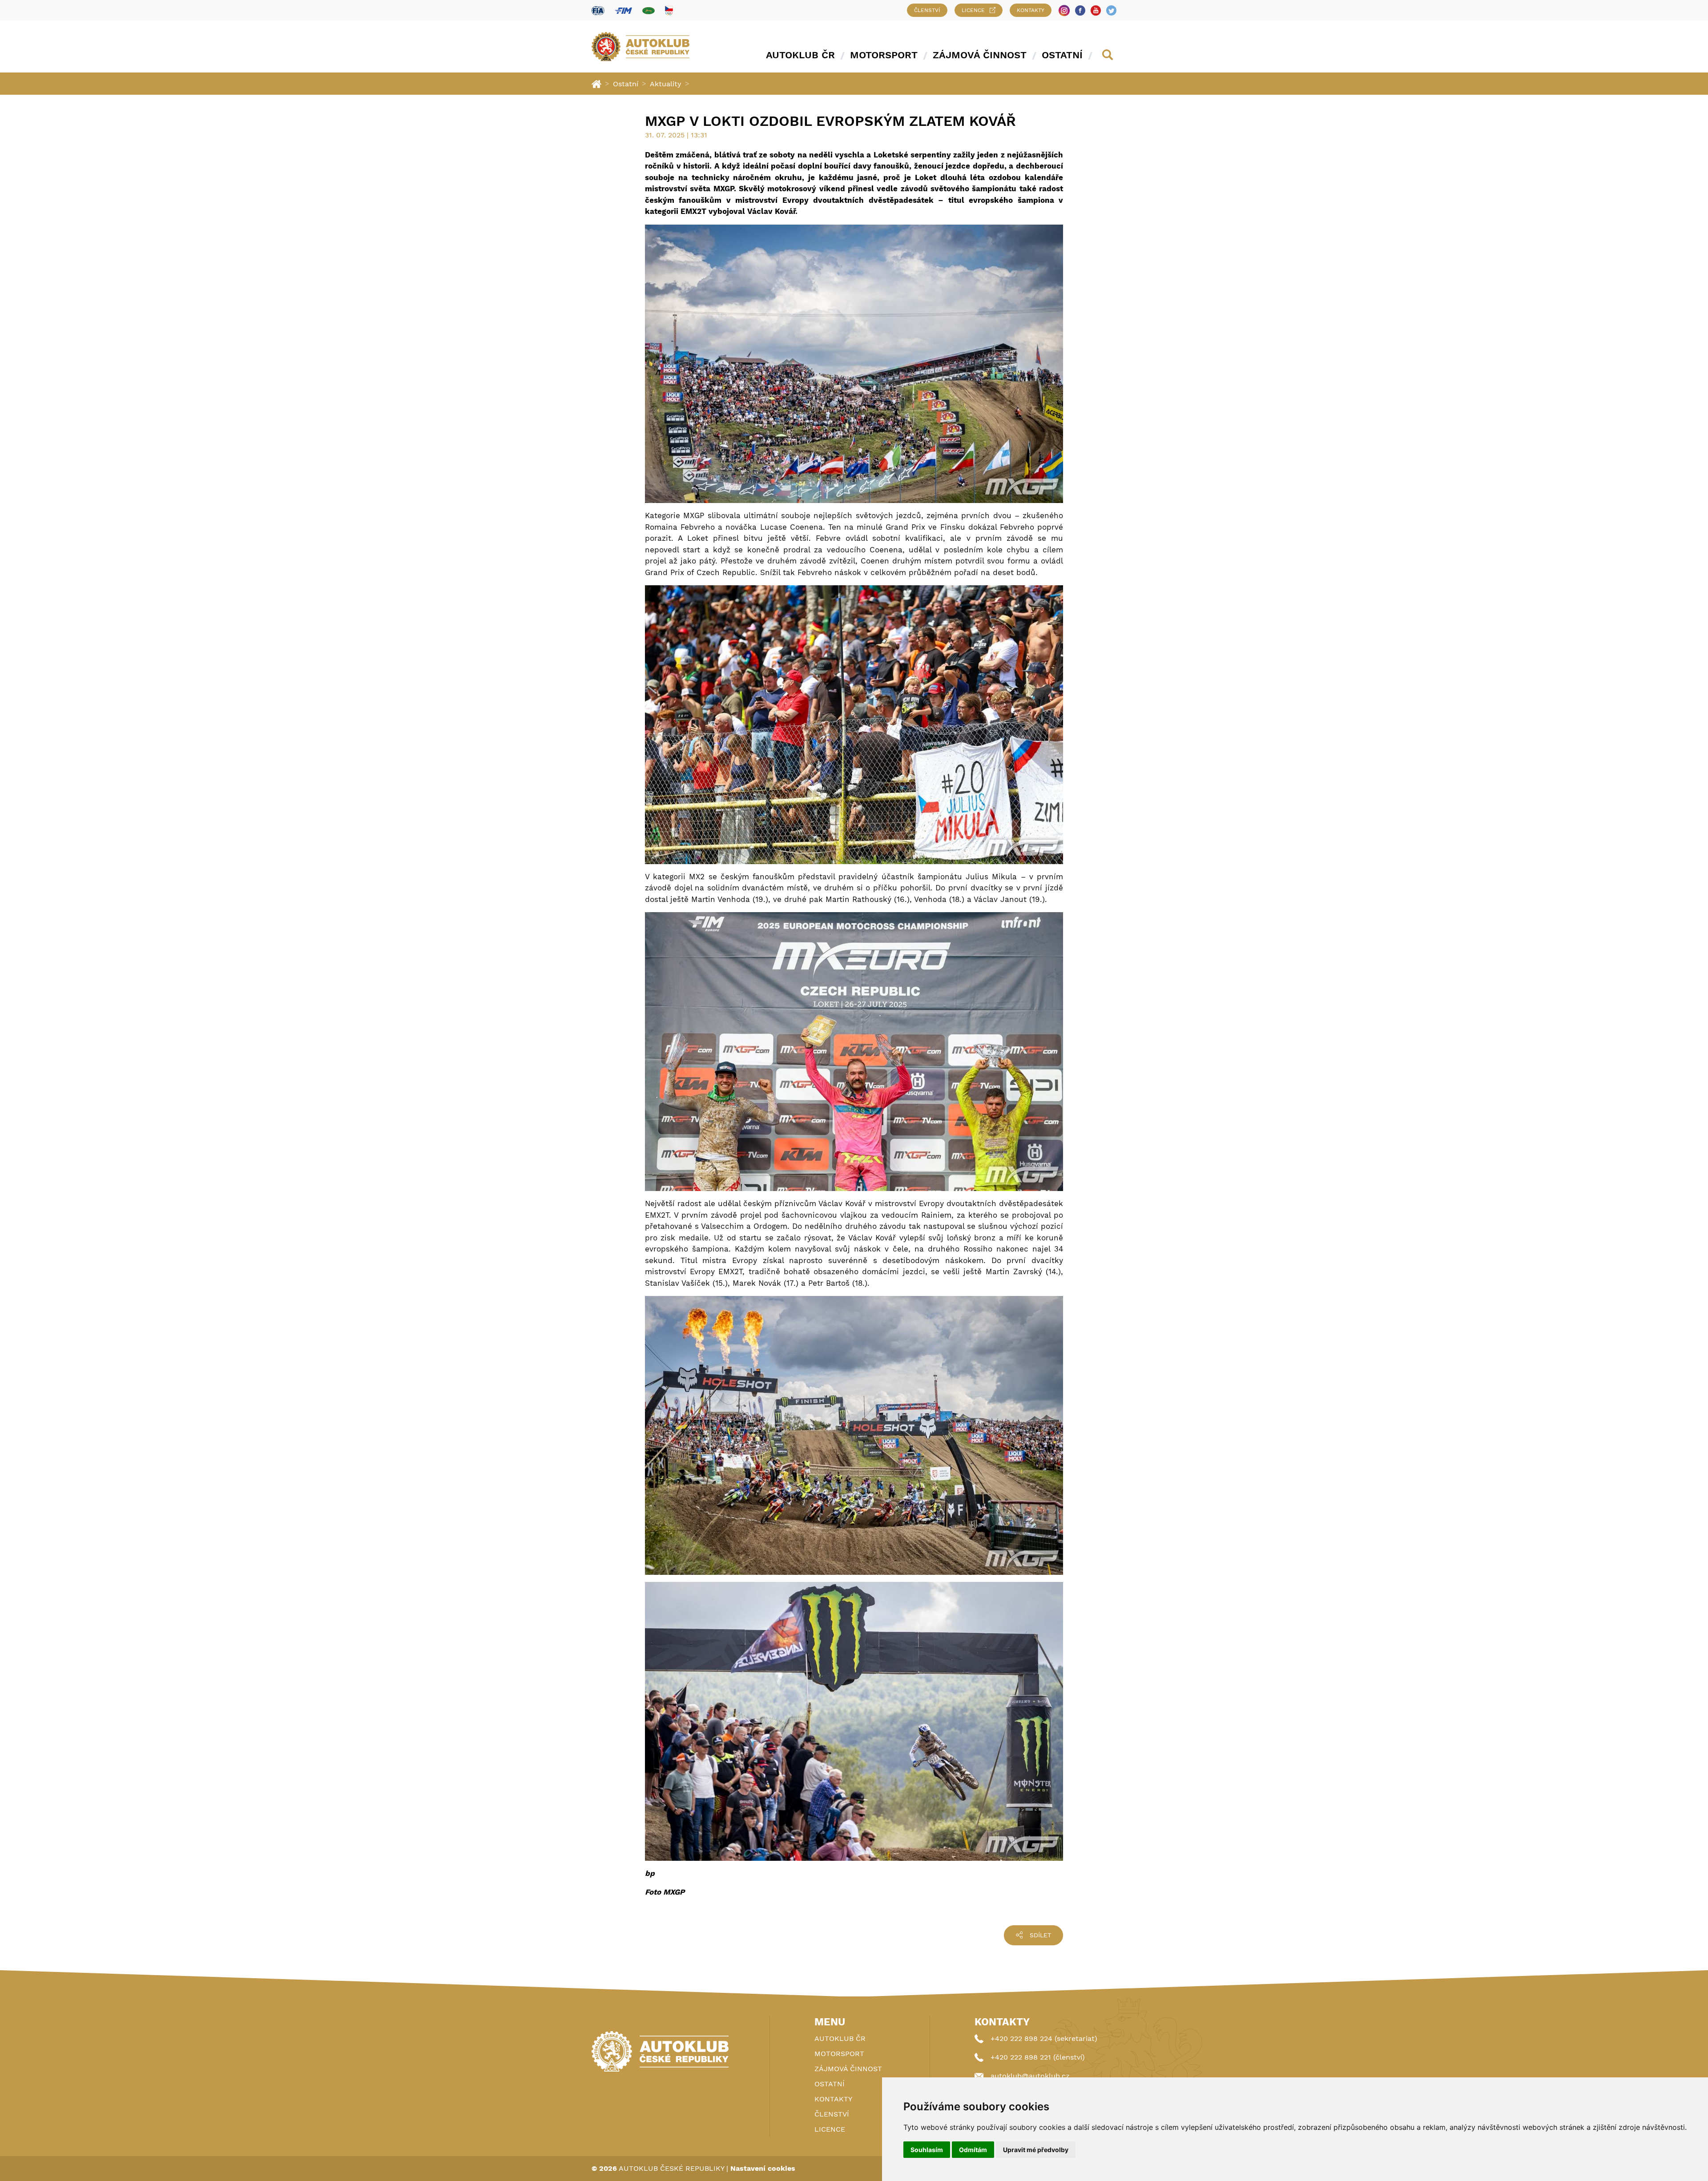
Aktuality (666, 84)
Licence (973, 10)
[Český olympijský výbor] (669, 10)
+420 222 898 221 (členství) (1038, 2057)
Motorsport (884, 55)
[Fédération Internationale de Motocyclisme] (623, 10)
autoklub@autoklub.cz (1030, 2076)
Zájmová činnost (980, 55)
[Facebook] (1080, 10)
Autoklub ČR (800, 55)
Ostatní (1062, 55)
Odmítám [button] (973, 2150)
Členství (927, 10)
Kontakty (1031, 10)
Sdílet (1040, 1935)
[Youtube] (1096, 10)
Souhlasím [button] (927, 2150)
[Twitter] (1111, 10)
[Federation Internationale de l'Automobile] (598, 10)
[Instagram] (1064, 10)
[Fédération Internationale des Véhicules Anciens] (649, 10)
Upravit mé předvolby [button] (1036, 2150)
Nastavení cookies (763, 2168)
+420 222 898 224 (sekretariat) (1044, 2038)
